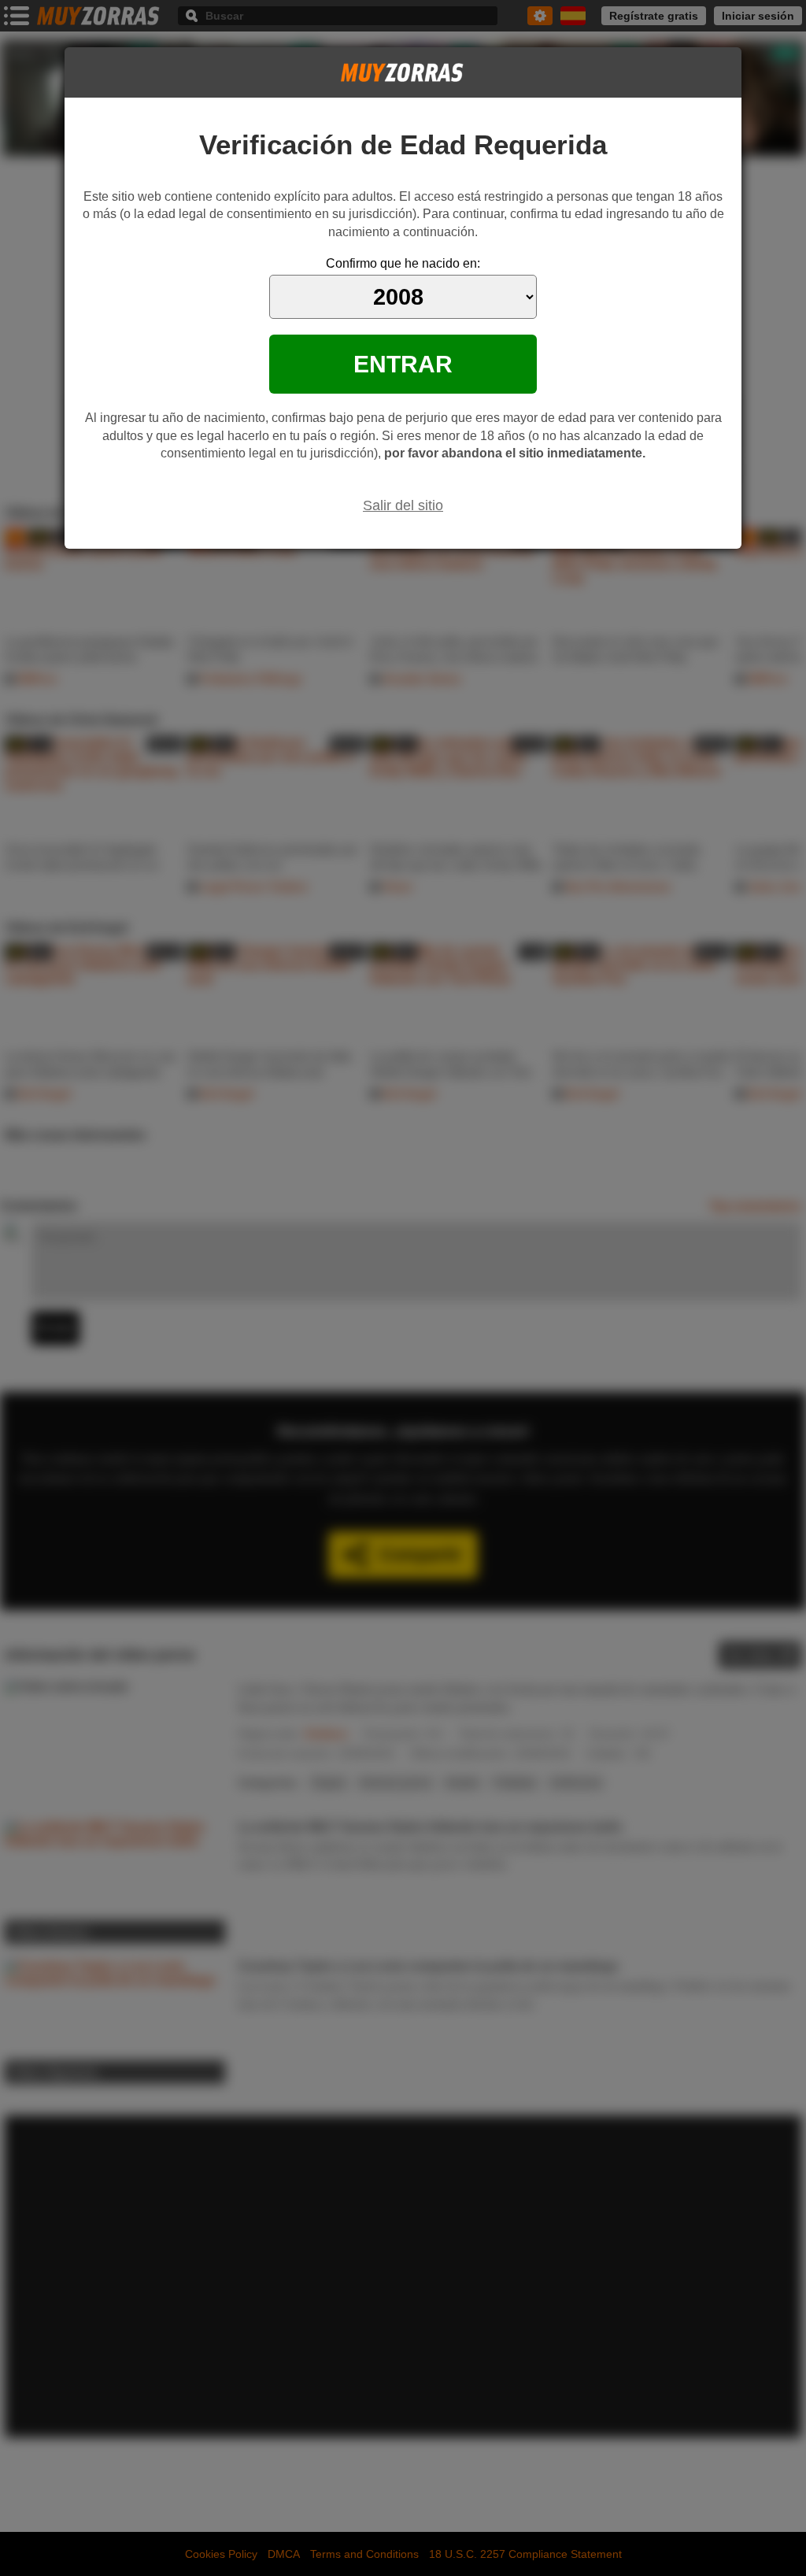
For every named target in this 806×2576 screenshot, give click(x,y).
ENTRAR (403, 364)
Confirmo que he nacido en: (403, 263)
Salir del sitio (403, 505)
